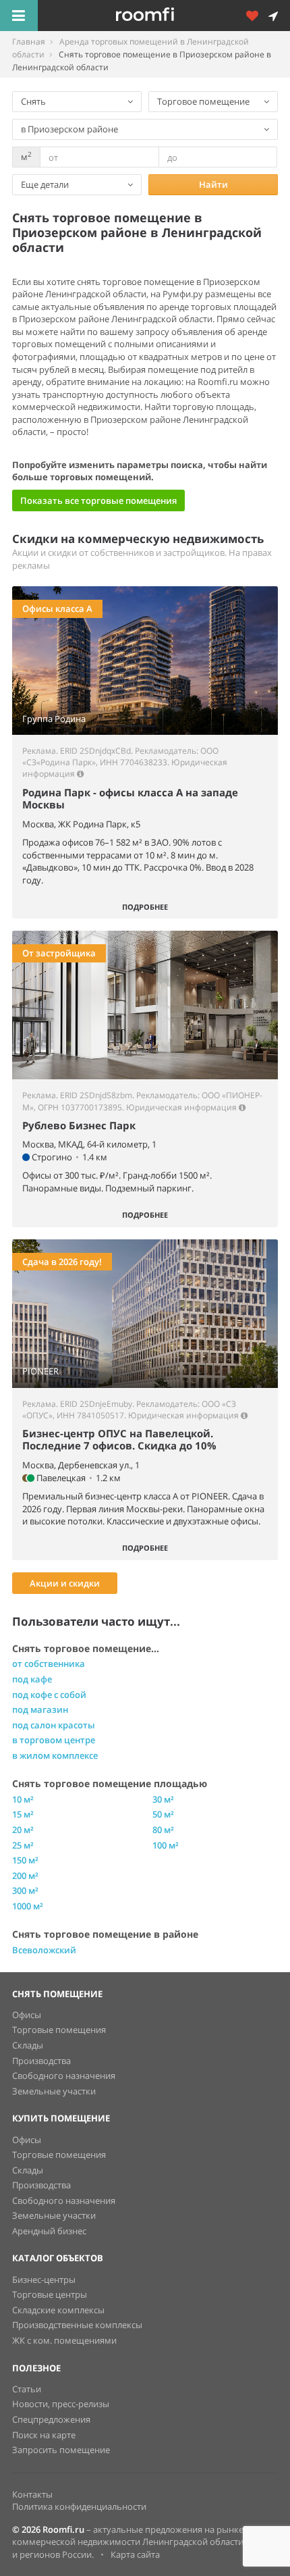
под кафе (32, 1679)
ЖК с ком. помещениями (64, 2340)
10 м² (23, 1799)
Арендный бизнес (49, 2231)
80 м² (163, 1830)
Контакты (32, 2494)
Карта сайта (135, 2554)
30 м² (163, 1799)
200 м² (25, 1876)
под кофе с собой (49, 1695)
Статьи (27, 2389)
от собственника (49, 1664)
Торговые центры (50, 2294)
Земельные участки (54, 2091)
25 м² (23, 1845)
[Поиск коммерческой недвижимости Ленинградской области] (164, 16)
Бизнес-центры (44, 2279)
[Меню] (19, 16)
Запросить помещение (61, 2450)
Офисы (27, 2015)
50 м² (163, 1814)
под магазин (40, 1709)
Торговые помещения (59, 2030)
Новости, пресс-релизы (61, 2404)
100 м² (166, 1845)
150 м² (25, 1860)
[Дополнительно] (257, 16)
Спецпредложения (51, 2419)
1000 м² (28, 1906)
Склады (28, 2045)
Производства (41, 2061)
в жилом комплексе (55, 1755)
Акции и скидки (65, 1583)
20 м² (23, 1830)
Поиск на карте (44, 2435)
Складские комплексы (58, 2310)
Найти (213, 184)
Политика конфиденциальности (79, 2506)
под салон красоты (54, 1725)
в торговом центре (54, 1740)
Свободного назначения (64, 2076)
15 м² (23, 1814)
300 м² (25, 1890)
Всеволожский (44, 1950)
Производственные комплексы (77, 2325)
